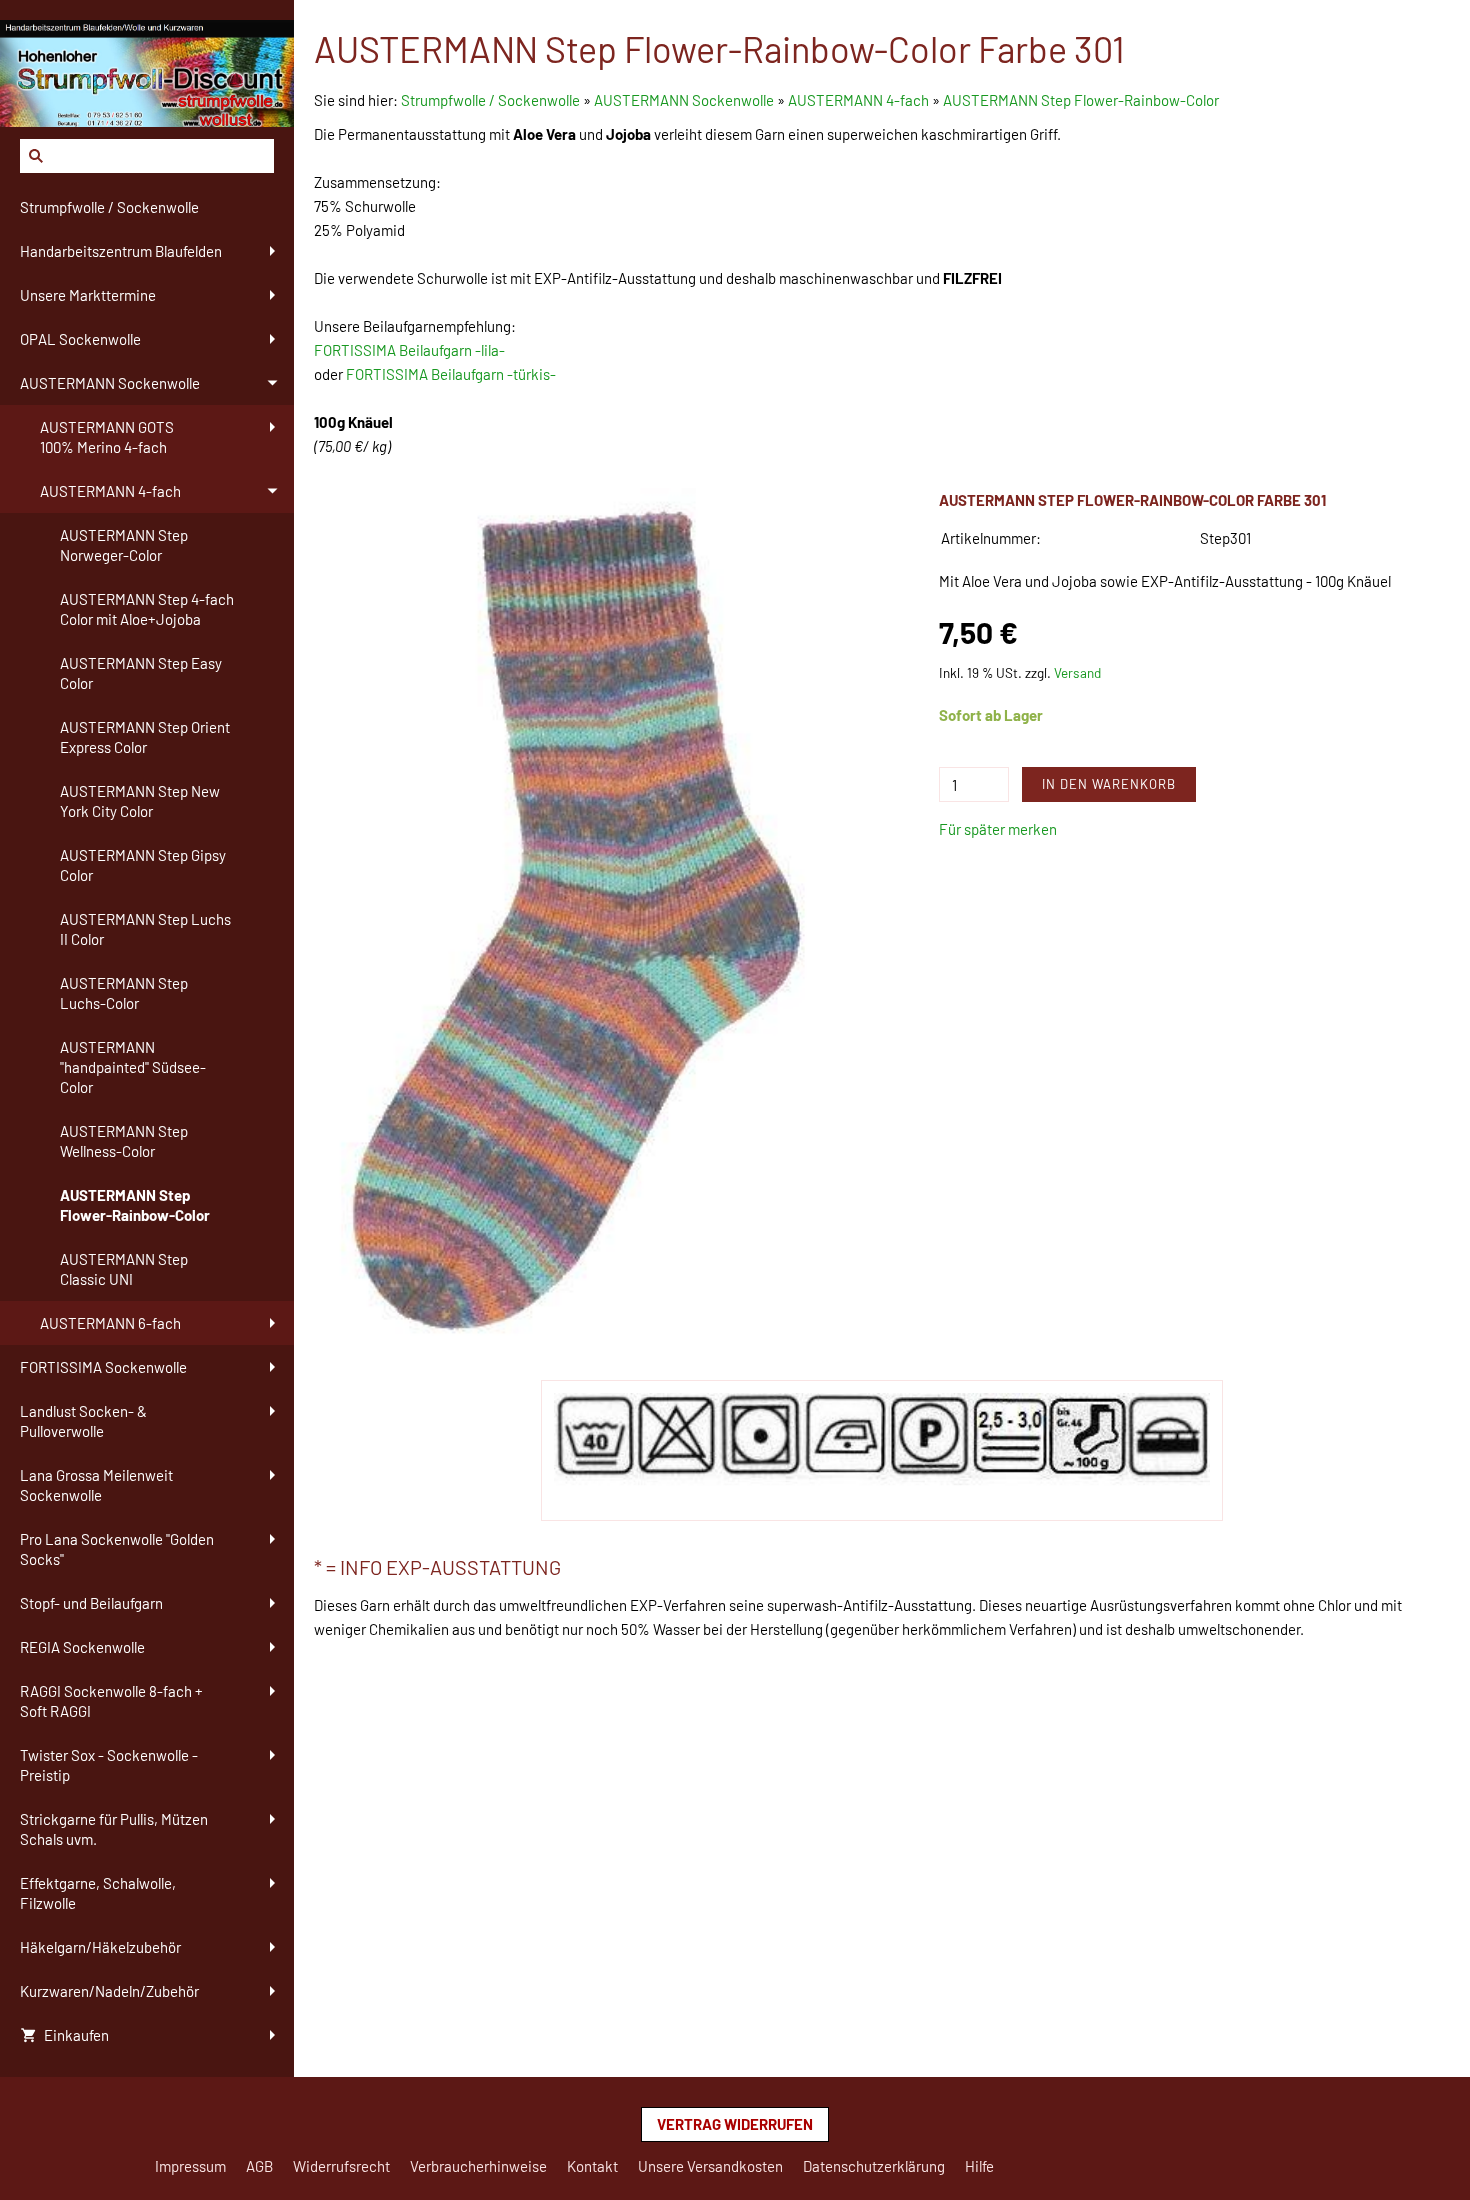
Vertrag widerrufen (735, 2124)
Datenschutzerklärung (874, 2166)
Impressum (190, 2166)
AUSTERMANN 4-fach (858, 100)
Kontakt (592, 2166)
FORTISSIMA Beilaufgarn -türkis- (451, 374)
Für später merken (998, 829)
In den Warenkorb (1109, 784)
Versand (1077, 672)
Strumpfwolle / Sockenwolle (492, 100)
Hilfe (979, 2166)
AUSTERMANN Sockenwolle (684, 100)
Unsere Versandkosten (710, 2166)
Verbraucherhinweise (478, 2166)
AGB (259, 2166)
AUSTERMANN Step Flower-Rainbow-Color (1081, 100)
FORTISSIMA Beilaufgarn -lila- (409, 350)
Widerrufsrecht (341, 2166)
